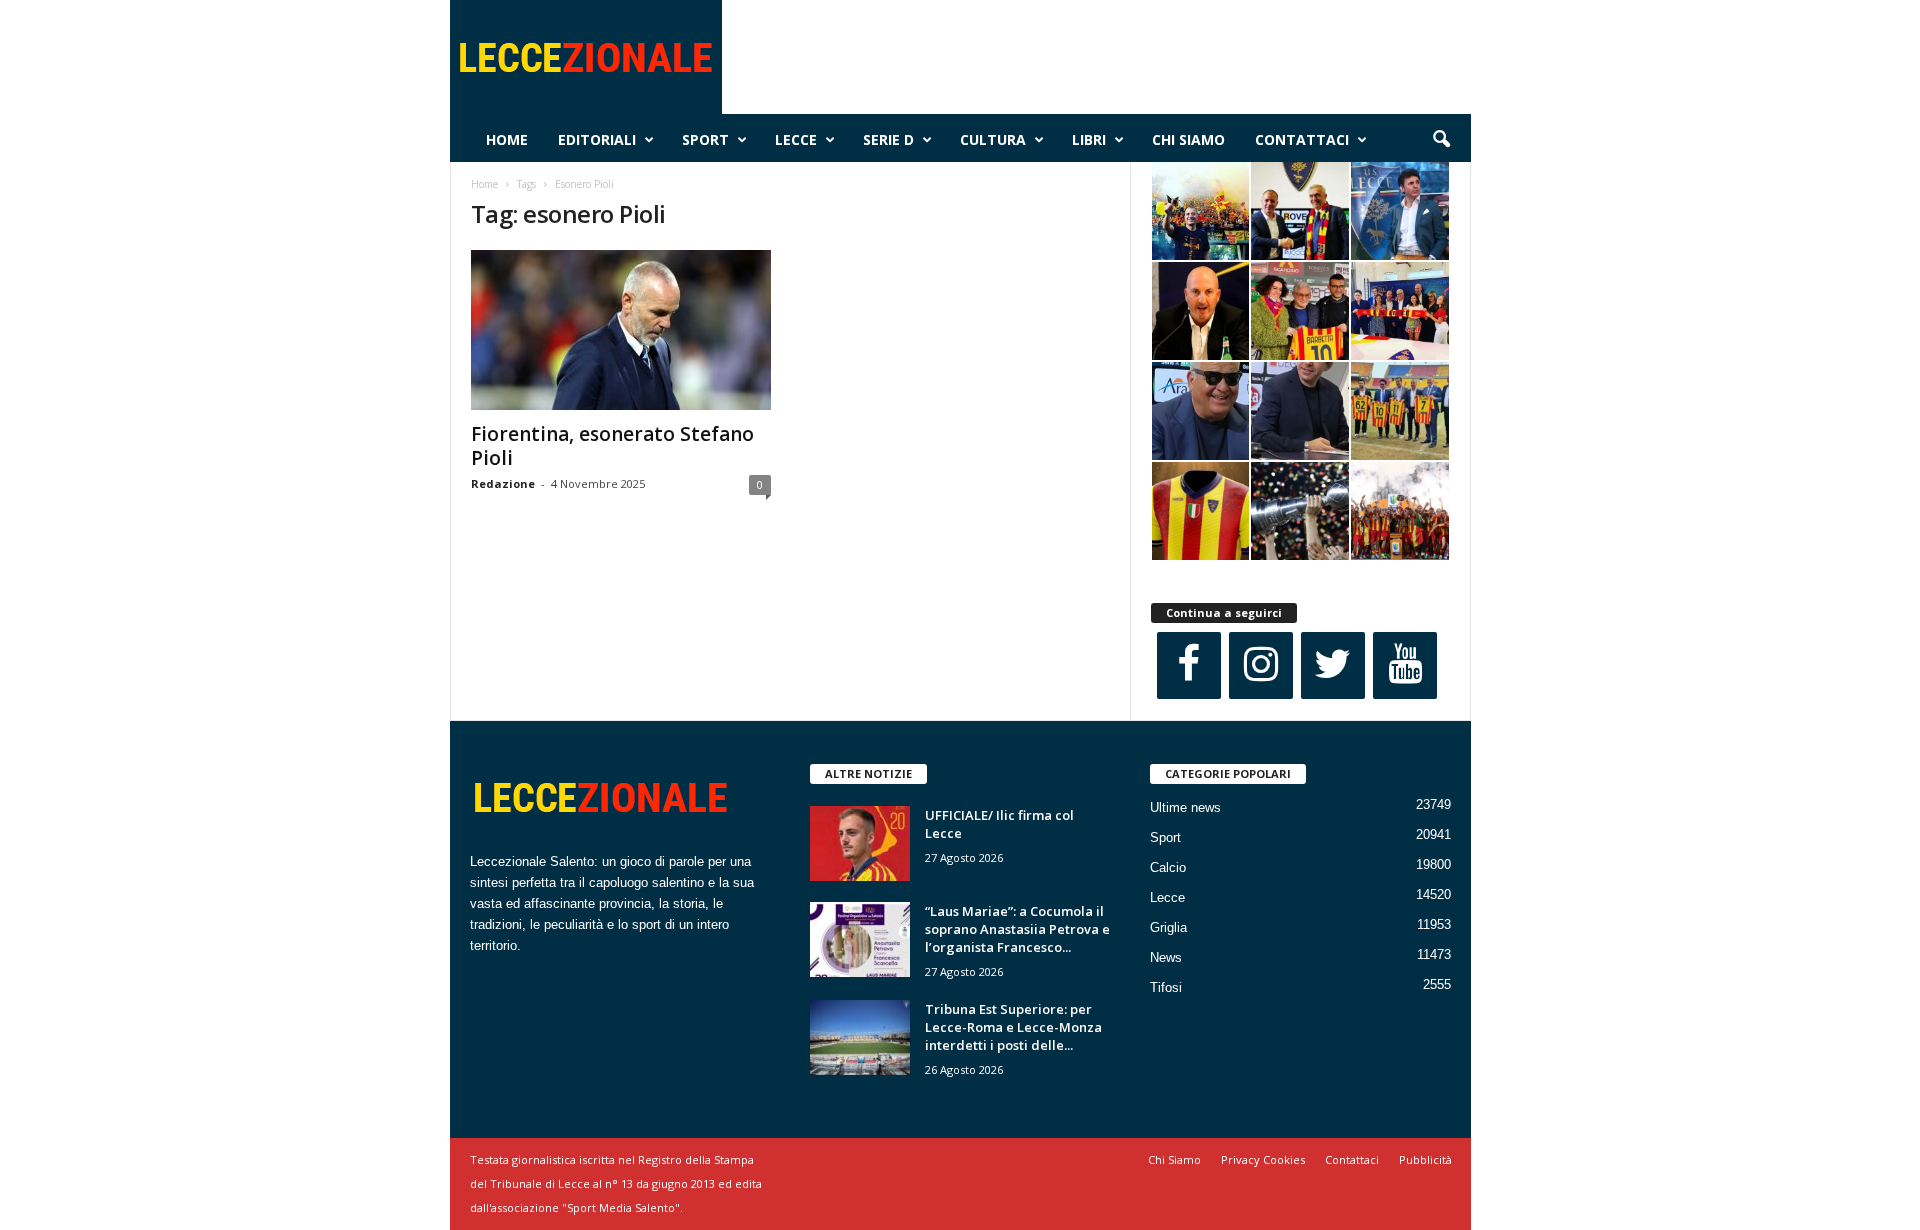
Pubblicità (1425, 1159)
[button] (1441, 140)
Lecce (796, 139)
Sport (705, 139)
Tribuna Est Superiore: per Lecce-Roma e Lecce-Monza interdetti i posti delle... (1013, 1027)
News (1166, 957)
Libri (1089, 139)
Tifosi (1166, 987)
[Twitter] (1333, 665)
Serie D (888, 139)
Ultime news (1185, 807)
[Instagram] (1261, 665)
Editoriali (597, 139)
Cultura (993, 139)
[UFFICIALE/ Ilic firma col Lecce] (860, 843)
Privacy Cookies (1263, 1159)
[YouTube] (1405, 665)
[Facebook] (1189, 665)
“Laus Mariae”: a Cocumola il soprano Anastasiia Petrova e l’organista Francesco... (1017, 929)
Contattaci (1302, 139)
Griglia (1168, 927)
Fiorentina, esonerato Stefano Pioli (612, 446)
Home (507, 139)
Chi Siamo (1188, 139)
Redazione (503, 483)
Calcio (1168, 867)
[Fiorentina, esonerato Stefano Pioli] (621, 330)
